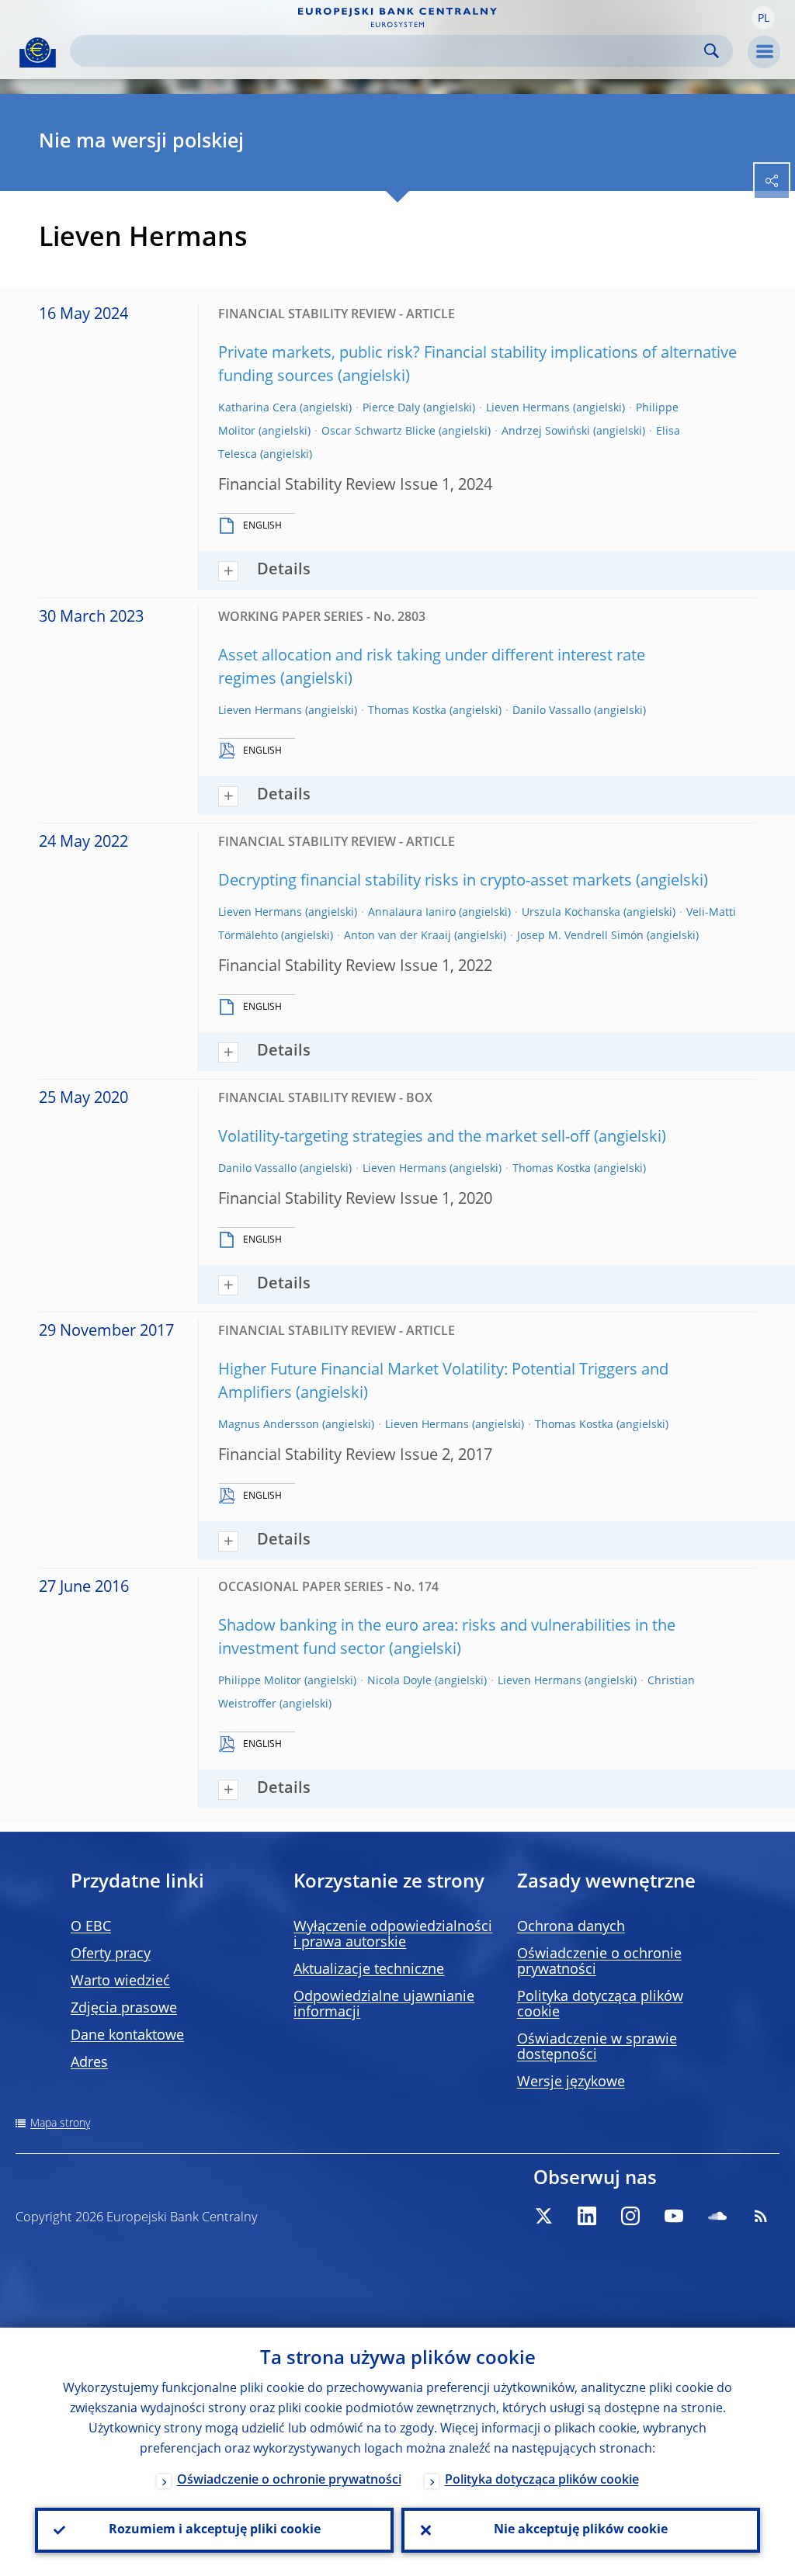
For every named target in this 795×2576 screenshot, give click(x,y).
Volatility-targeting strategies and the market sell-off (404, 1138)
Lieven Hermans (528, 408)
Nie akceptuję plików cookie (581, 2530)
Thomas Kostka (407, 711)
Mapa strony (60, 2124)
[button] (763, 18)
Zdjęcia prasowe (124, 2009)
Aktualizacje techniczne (369, 1970)
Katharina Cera (257, 408)
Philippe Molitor (260, 1681)
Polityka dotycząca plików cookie (542, 2481)
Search (712, 51)
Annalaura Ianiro (412, 913)
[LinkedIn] (587, 2216)
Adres (89, 2063)
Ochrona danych (571, 1927)
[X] (543, 2216)
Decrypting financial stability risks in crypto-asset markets (425, 882)
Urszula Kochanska (571, 913)
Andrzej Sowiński (546, 432)
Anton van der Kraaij (397, 936)
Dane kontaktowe (127, 2036)
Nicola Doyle (399, 1681)
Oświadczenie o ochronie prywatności (289, 2481)
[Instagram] (630, 2216)
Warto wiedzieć (120, 1981)
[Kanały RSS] (761, 2216)
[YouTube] (674, 2216)
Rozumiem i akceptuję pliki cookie (215, 2530)
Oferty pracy (111, 1954)
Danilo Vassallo (552, 711)
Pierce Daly (391, 408)
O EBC (91, 1927)
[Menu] (764, 52)
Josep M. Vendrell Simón (580, 936)
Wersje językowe (571, 2082)
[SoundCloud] (717, 2216)
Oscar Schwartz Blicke (378, 432)
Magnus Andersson (269, 1425)
